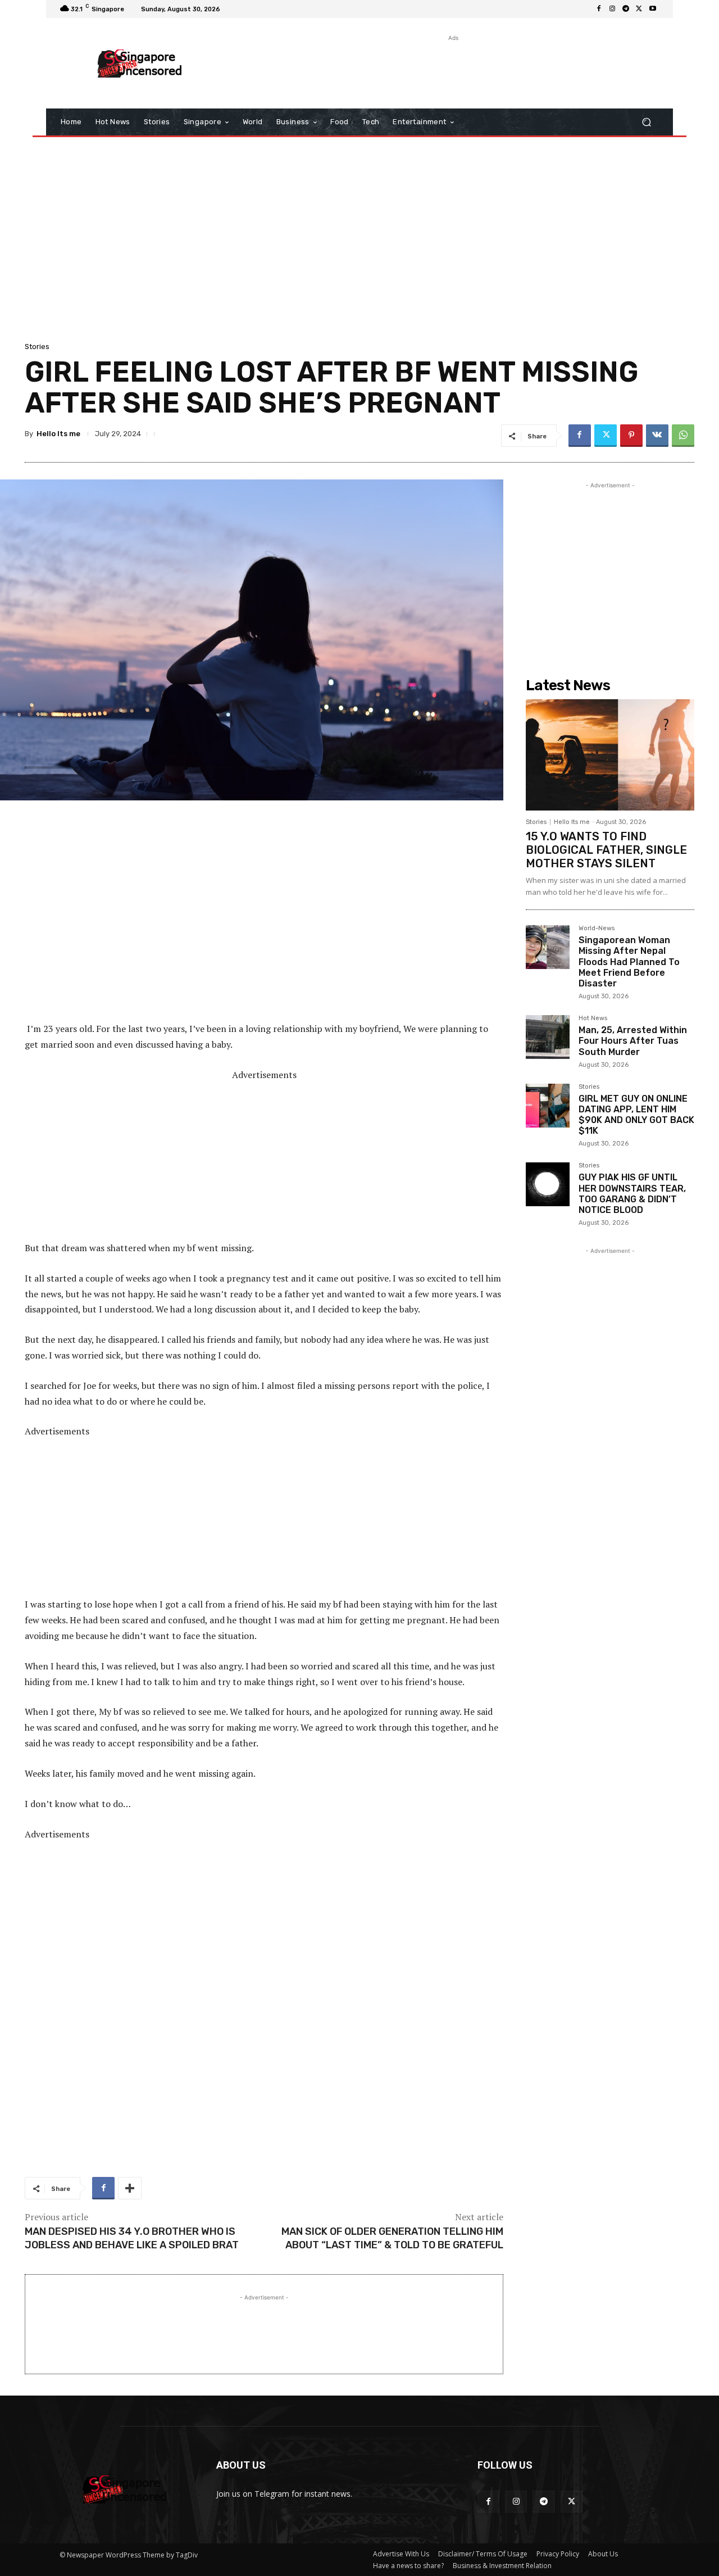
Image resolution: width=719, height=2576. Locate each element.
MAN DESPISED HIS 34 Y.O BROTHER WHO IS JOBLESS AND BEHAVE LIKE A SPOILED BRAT (132, 2238)
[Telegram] (626, 9)
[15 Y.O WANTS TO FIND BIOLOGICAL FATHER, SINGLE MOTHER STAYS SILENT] (610, 755)
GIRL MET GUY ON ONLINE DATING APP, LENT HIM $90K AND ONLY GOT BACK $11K (636, 1115)
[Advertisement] (452, 69)
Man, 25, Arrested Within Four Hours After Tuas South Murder (633, 1041)
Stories (37, 347)
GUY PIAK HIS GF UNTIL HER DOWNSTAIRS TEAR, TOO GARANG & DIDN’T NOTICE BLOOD (632, 1194)
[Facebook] (599, 9)
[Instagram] (612, 9)
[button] (646, 122)
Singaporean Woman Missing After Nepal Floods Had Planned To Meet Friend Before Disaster (629, 962)
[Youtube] (653, 9)
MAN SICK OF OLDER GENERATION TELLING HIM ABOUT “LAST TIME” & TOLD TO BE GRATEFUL (392, 2238)
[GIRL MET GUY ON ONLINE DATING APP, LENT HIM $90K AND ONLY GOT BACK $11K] (548, 1106)
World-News (597, 929)
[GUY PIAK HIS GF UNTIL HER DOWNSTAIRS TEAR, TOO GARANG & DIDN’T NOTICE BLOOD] (548, 1184)
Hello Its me (58, 434)
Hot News (593, 1018)
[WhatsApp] (683, 436)
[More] (130, 2188)
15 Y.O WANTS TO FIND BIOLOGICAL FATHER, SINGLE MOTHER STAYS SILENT (606, 850)
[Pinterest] (631, 436)
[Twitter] (639, 9)
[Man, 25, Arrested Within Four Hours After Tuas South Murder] (548, 1037)
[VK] (657, 436)
